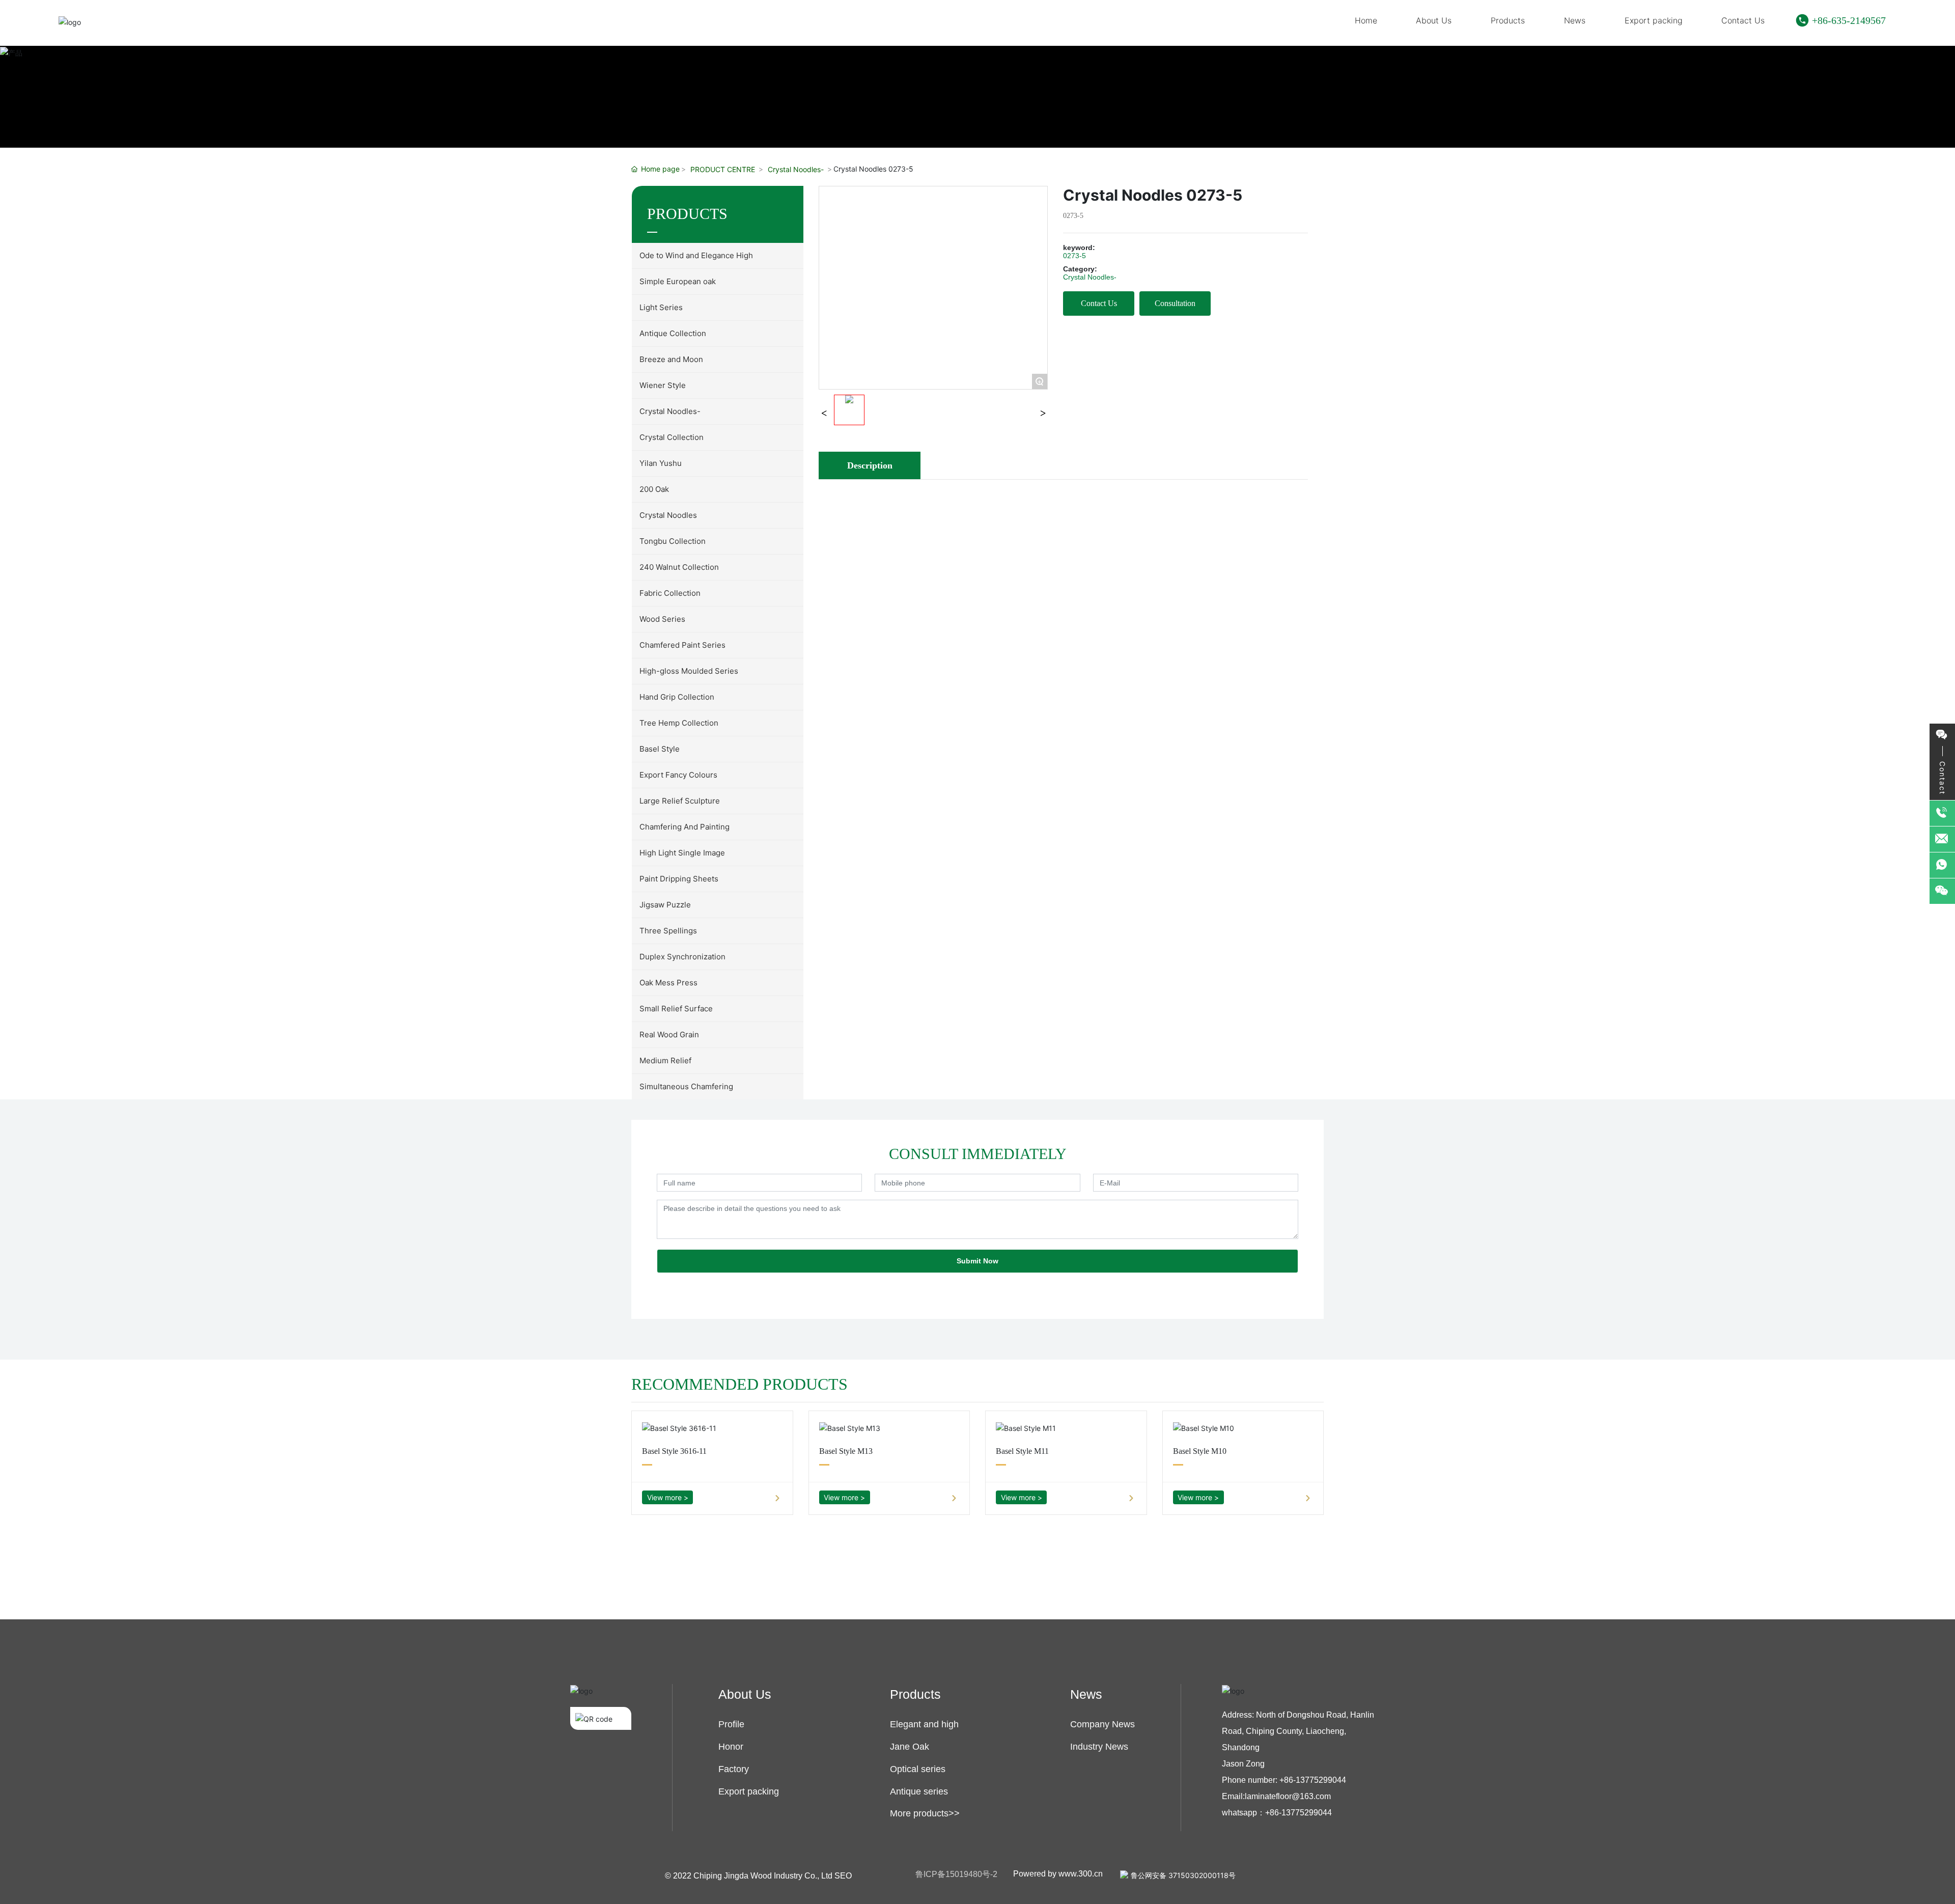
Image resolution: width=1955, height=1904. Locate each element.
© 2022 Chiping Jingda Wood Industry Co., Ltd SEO (758, 1876)
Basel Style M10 (1200, 1451)
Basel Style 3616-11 (674, 1451)
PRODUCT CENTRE (723, 169)
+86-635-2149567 (1849, 20)
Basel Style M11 (1022, 1451)
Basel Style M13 (846, 1451)
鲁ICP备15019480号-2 (956, 1874)
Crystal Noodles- (796, 169)
